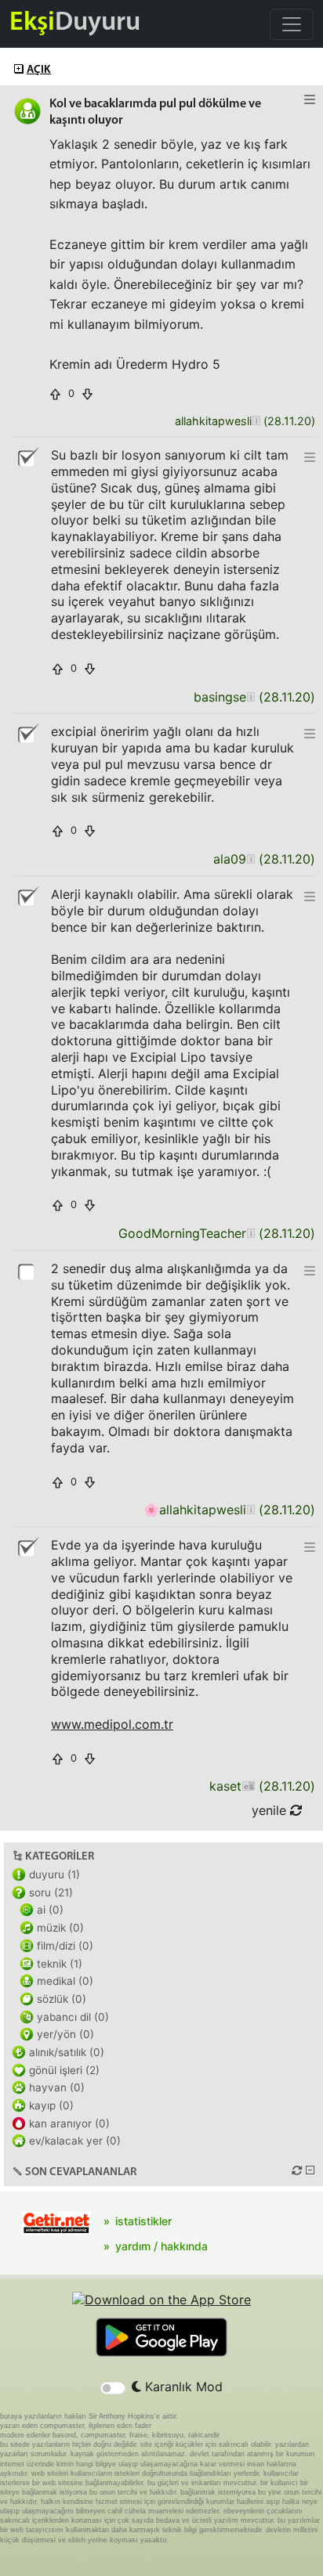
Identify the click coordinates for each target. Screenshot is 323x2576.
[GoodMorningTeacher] (250, 1234)
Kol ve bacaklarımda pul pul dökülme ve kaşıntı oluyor (155, 112)
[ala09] (250, 859)
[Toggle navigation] (292, 24)
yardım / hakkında (161, 2246)
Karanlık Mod (182, 2387)
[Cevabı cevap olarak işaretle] (27, 1271)
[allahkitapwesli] (256, 422)
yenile (271, 1810)
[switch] (113, 2388)
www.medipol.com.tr (112, 1724)
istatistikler (143, 2221)
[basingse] (250, 697)
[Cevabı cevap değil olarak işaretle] (27, 457)
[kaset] (248, 1786)
